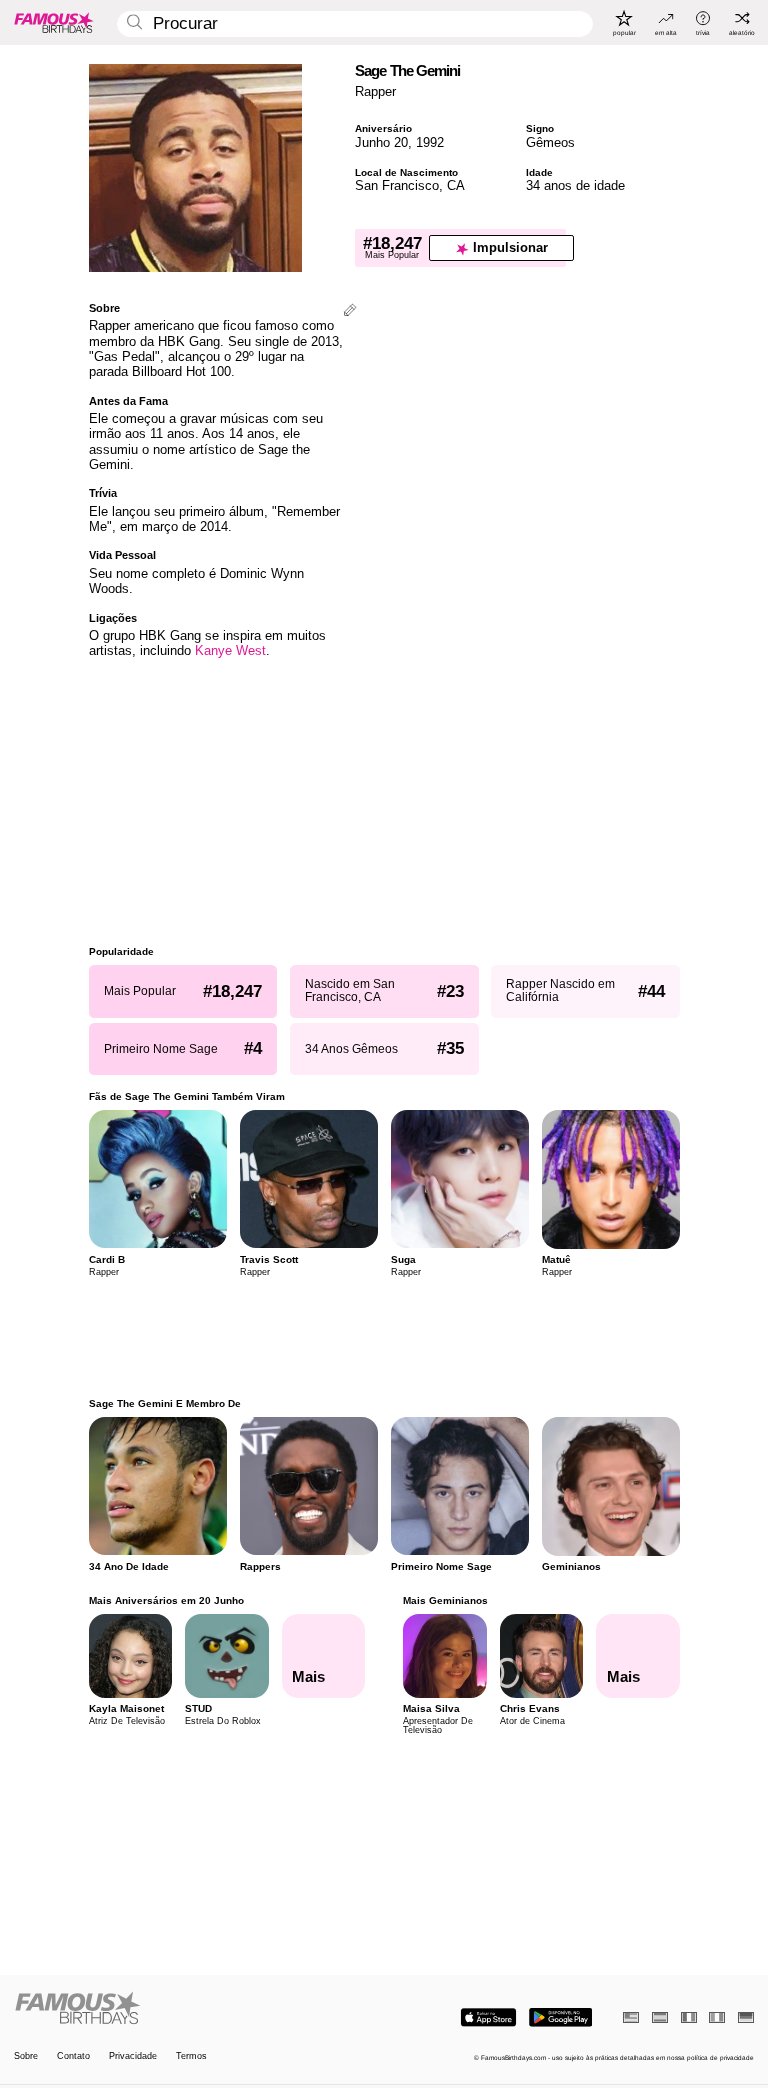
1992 (430, 142)
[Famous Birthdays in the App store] (488, 2017)
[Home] (196, 2009)
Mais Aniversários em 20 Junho (166, 1600)
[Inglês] (631, 2017)
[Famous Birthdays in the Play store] (560, 2017)
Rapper (375, 91)
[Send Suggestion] (350, 311)
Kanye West (230, 650)
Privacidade (133, 2056)
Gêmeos (550, 142)
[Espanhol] (660, 2017)
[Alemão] (746, 2017)
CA (456, 185)
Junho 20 (381, 142)
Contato (73, 2056)
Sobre (26, 2056)
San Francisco (397, 185)
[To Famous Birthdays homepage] (54, 22)
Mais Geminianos (445, 1600)
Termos (191, 2056)
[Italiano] (717, 2017)
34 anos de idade (575, 185)
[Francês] (689, 2017)
